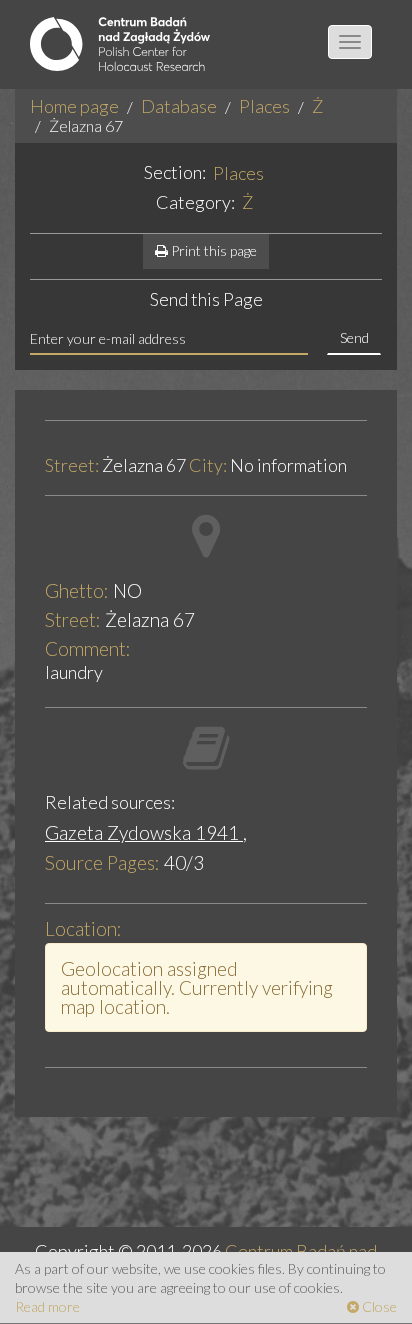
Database (179, 106)
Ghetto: (77, 590)
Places (264, 106)
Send (354, 337)
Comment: (88, 648)
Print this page (212, 250)
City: (208, 466)
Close (378, 1306)
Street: (72, 466)
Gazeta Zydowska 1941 (144, 832)
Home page (74, 106)
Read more (47, 1306)
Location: (83, 928)
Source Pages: (102, 862)
